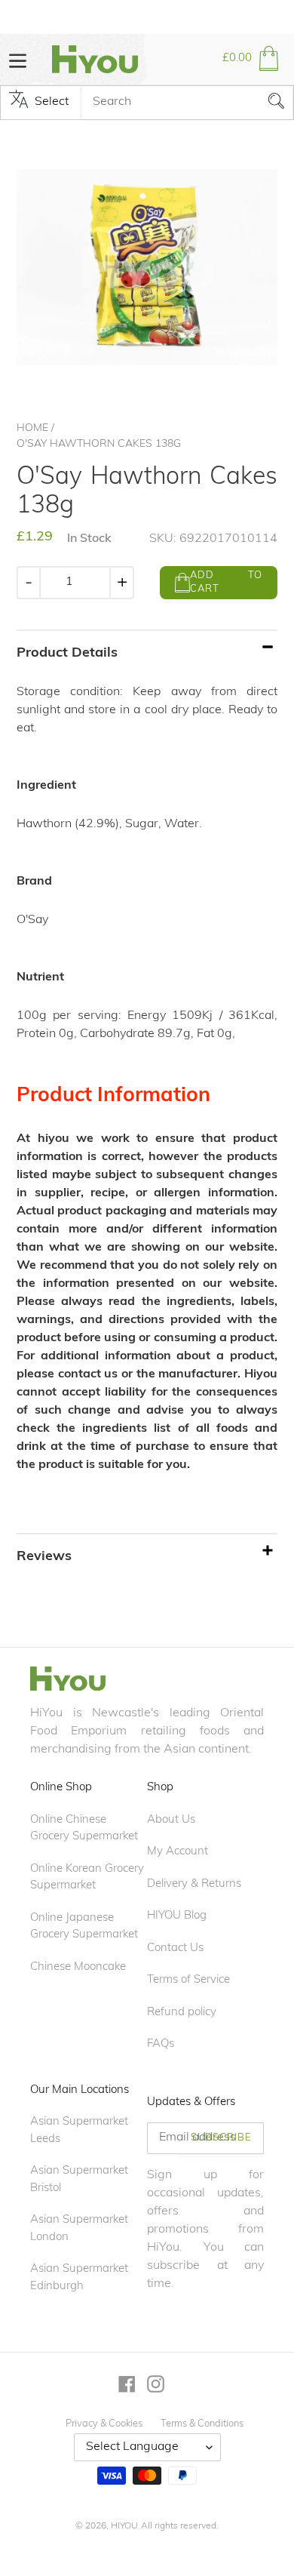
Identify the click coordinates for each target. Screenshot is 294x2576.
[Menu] (18, 59)
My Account (178, 1852)
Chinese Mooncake (78, 1967)
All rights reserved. (180, 2526)
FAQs (161, 2044)
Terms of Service (188, 1980)
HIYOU (124, 2526)
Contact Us (175, 1948)
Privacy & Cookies (104, 2424)
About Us (171, 1820)
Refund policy (182, 2013)
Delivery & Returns (194, 1884)
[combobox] (187, 103)
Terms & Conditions (202, 2424)
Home (32, 428)
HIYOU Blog (177, 1916)
